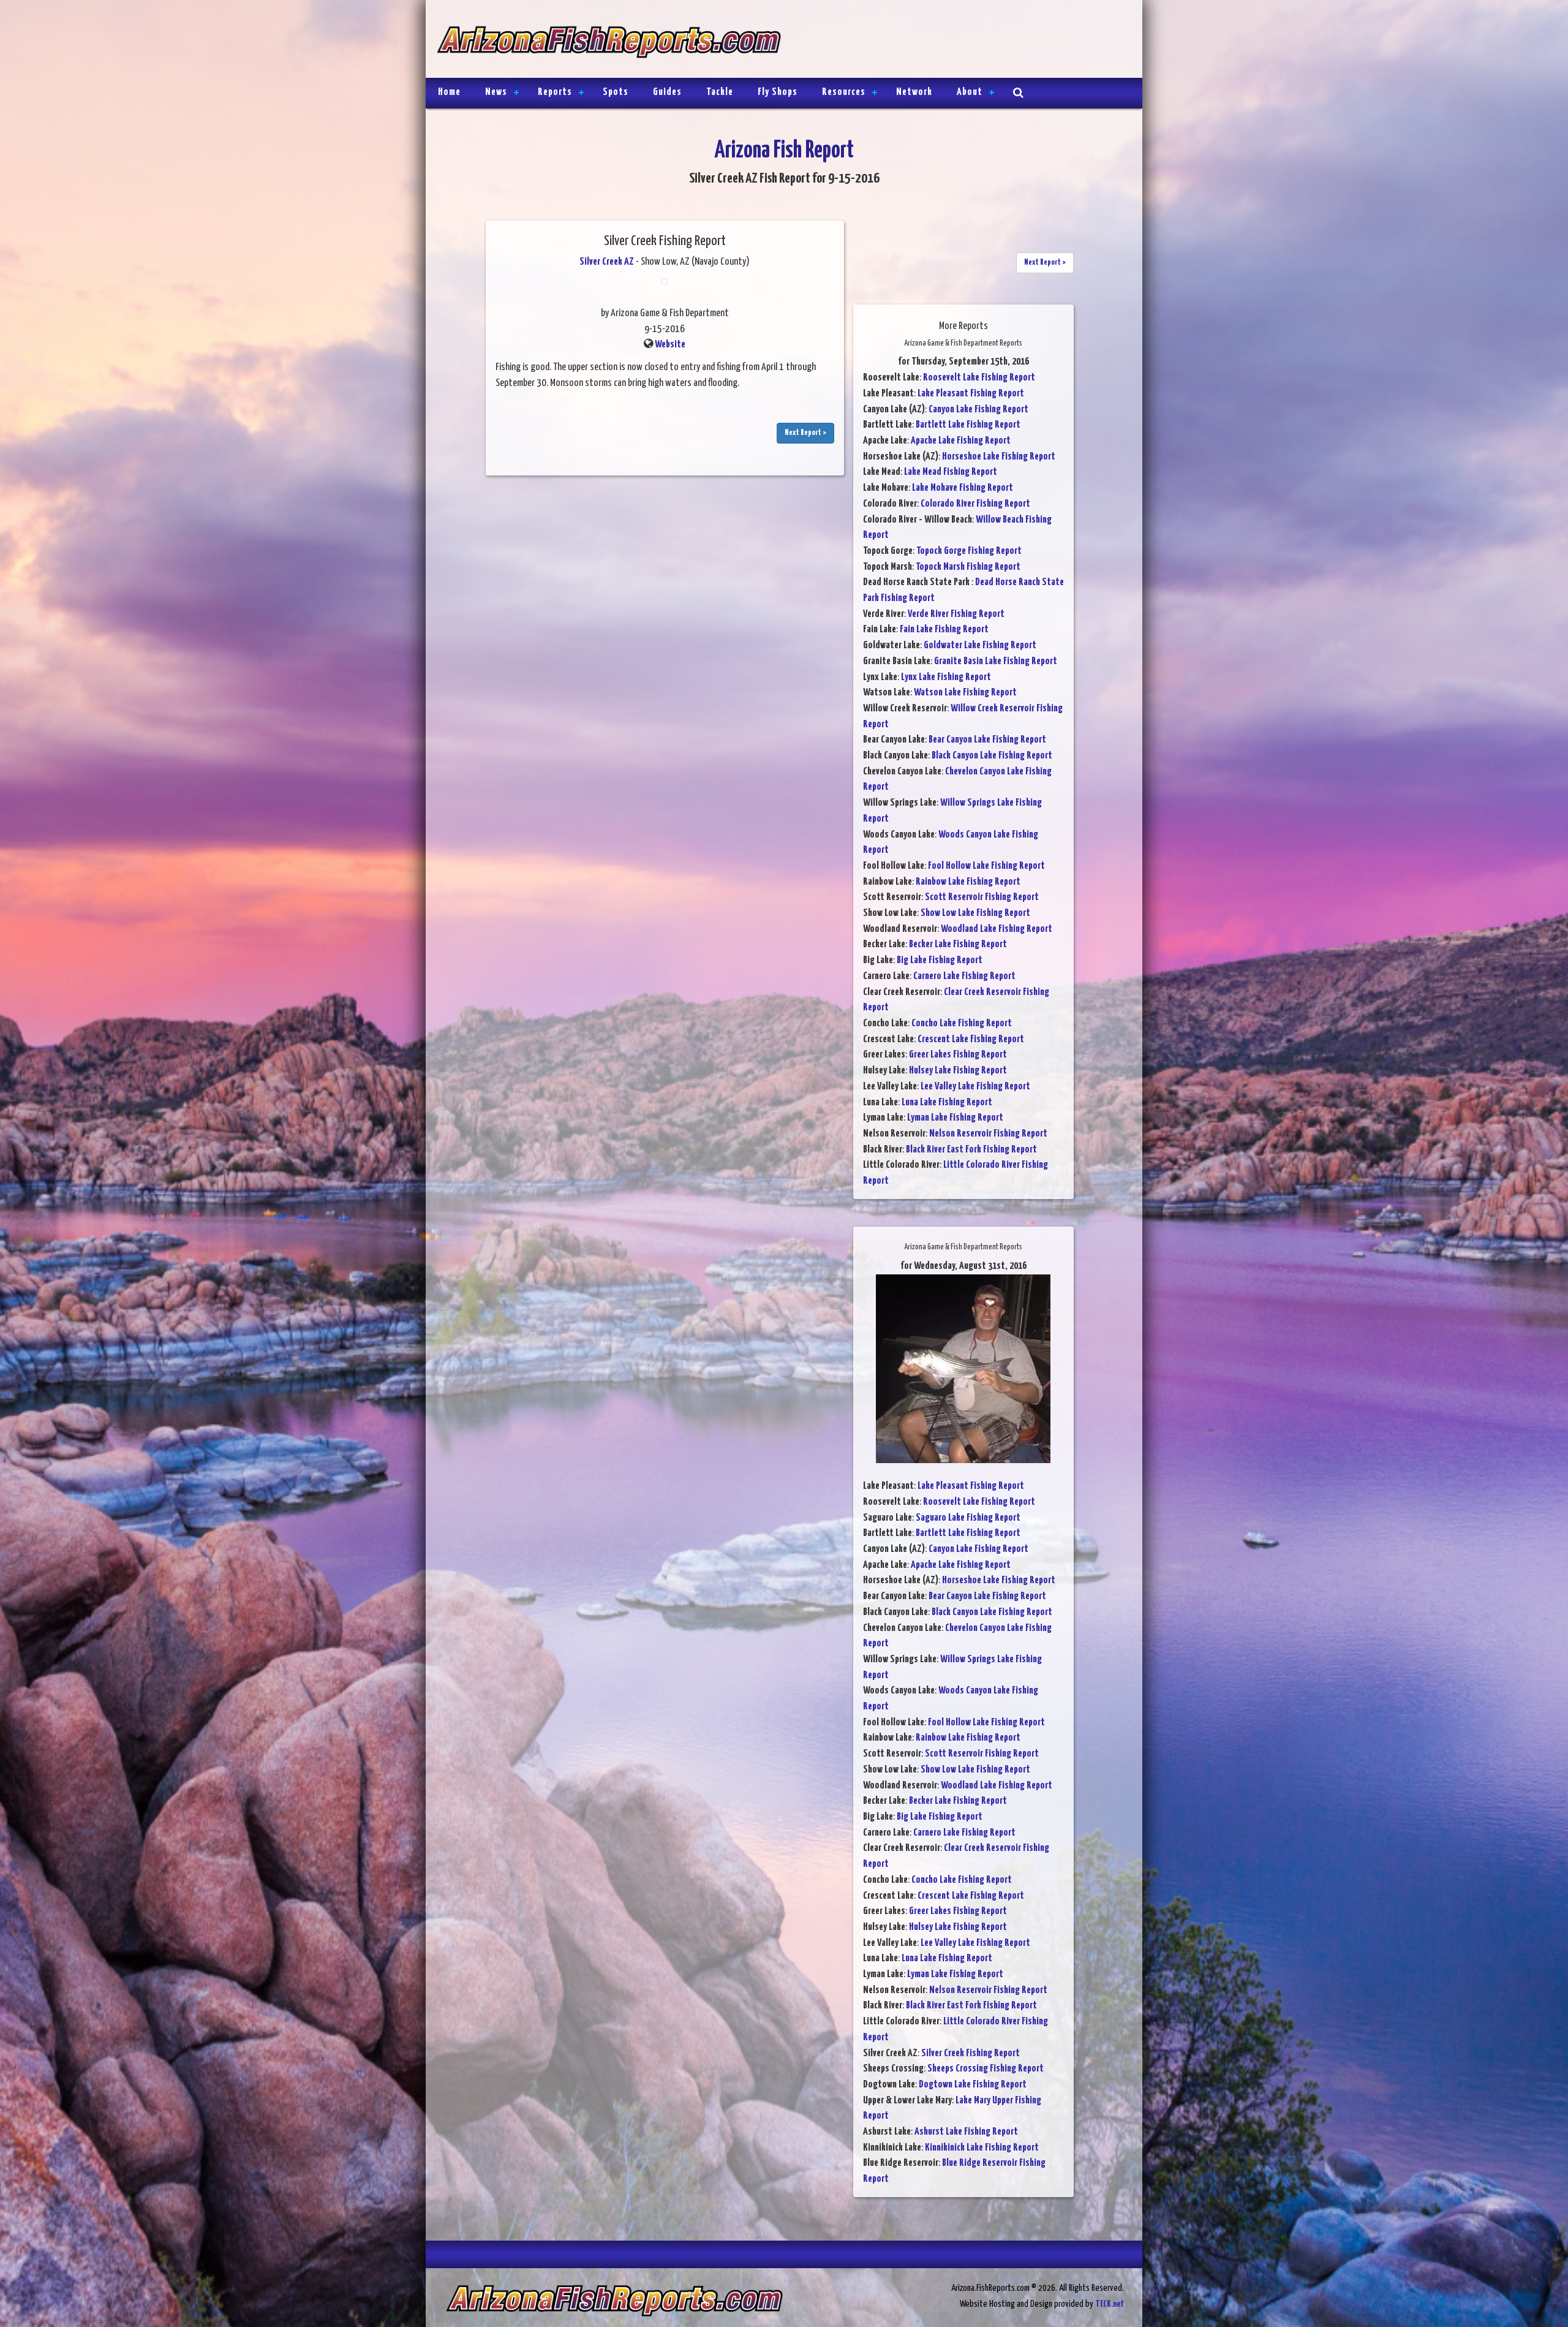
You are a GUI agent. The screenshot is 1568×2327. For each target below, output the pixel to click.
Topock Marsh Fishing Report (968, 567)
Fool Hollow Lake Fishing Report (986, 866)
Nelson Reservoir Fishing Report (988, 1134)
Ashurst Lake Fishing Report (966, 2132)
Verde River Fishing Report (956, 614)
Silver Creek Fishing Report (971, 2053)
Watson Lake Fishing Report (965, 693)
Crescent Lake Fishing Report (971, 1039)
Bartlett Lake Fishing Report (968, 425)
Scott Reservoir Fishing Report (982, 897)
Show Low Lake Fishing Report (975, 913)
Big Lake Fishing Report (940, 960)
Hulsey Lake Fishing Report (958, 1071)
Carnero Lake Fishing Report (964, 976)
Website (670, 345)
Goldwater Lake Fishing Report (980, 645)
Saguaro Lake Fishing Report (968, 1518)
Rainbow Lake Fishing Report (968, 882)
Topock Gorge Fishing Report (969, 551)
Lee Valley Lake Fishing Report (975, 1087)
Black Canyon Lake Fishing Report (992, 756)
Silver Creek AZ (607, 262)
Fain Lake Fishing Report (944, 630)
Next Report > (805, 433)
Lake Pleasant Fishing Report (971, 394)
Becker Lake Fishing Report (958, 944)
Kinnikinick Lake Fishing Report (982, 2148)
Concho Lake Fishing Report (962, 1024)
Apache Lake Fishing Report (961, 441)
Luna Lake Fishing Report (947, 1103)
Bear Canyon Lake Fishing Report (987, 740)
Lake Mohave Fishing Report (963, 488)
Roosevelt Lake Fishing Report (979, 378)
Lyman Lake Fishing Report (955, 1118)
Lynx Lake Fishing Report (946, 677)
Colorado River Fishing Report (975, 504)
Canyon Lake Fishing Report (978, 410)
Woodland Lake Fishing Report (997, 929)
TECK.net (1110, 2304)
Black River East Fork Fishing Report (971, 1150)
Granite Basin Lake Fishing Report (996, 661)
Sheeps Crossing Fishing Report (986, 2069)
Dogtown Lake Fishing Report (973, 2085)
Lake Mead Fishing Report (951, 472)
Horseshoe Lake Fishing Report (999, 457)
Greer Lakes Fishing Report (958, 1055)
